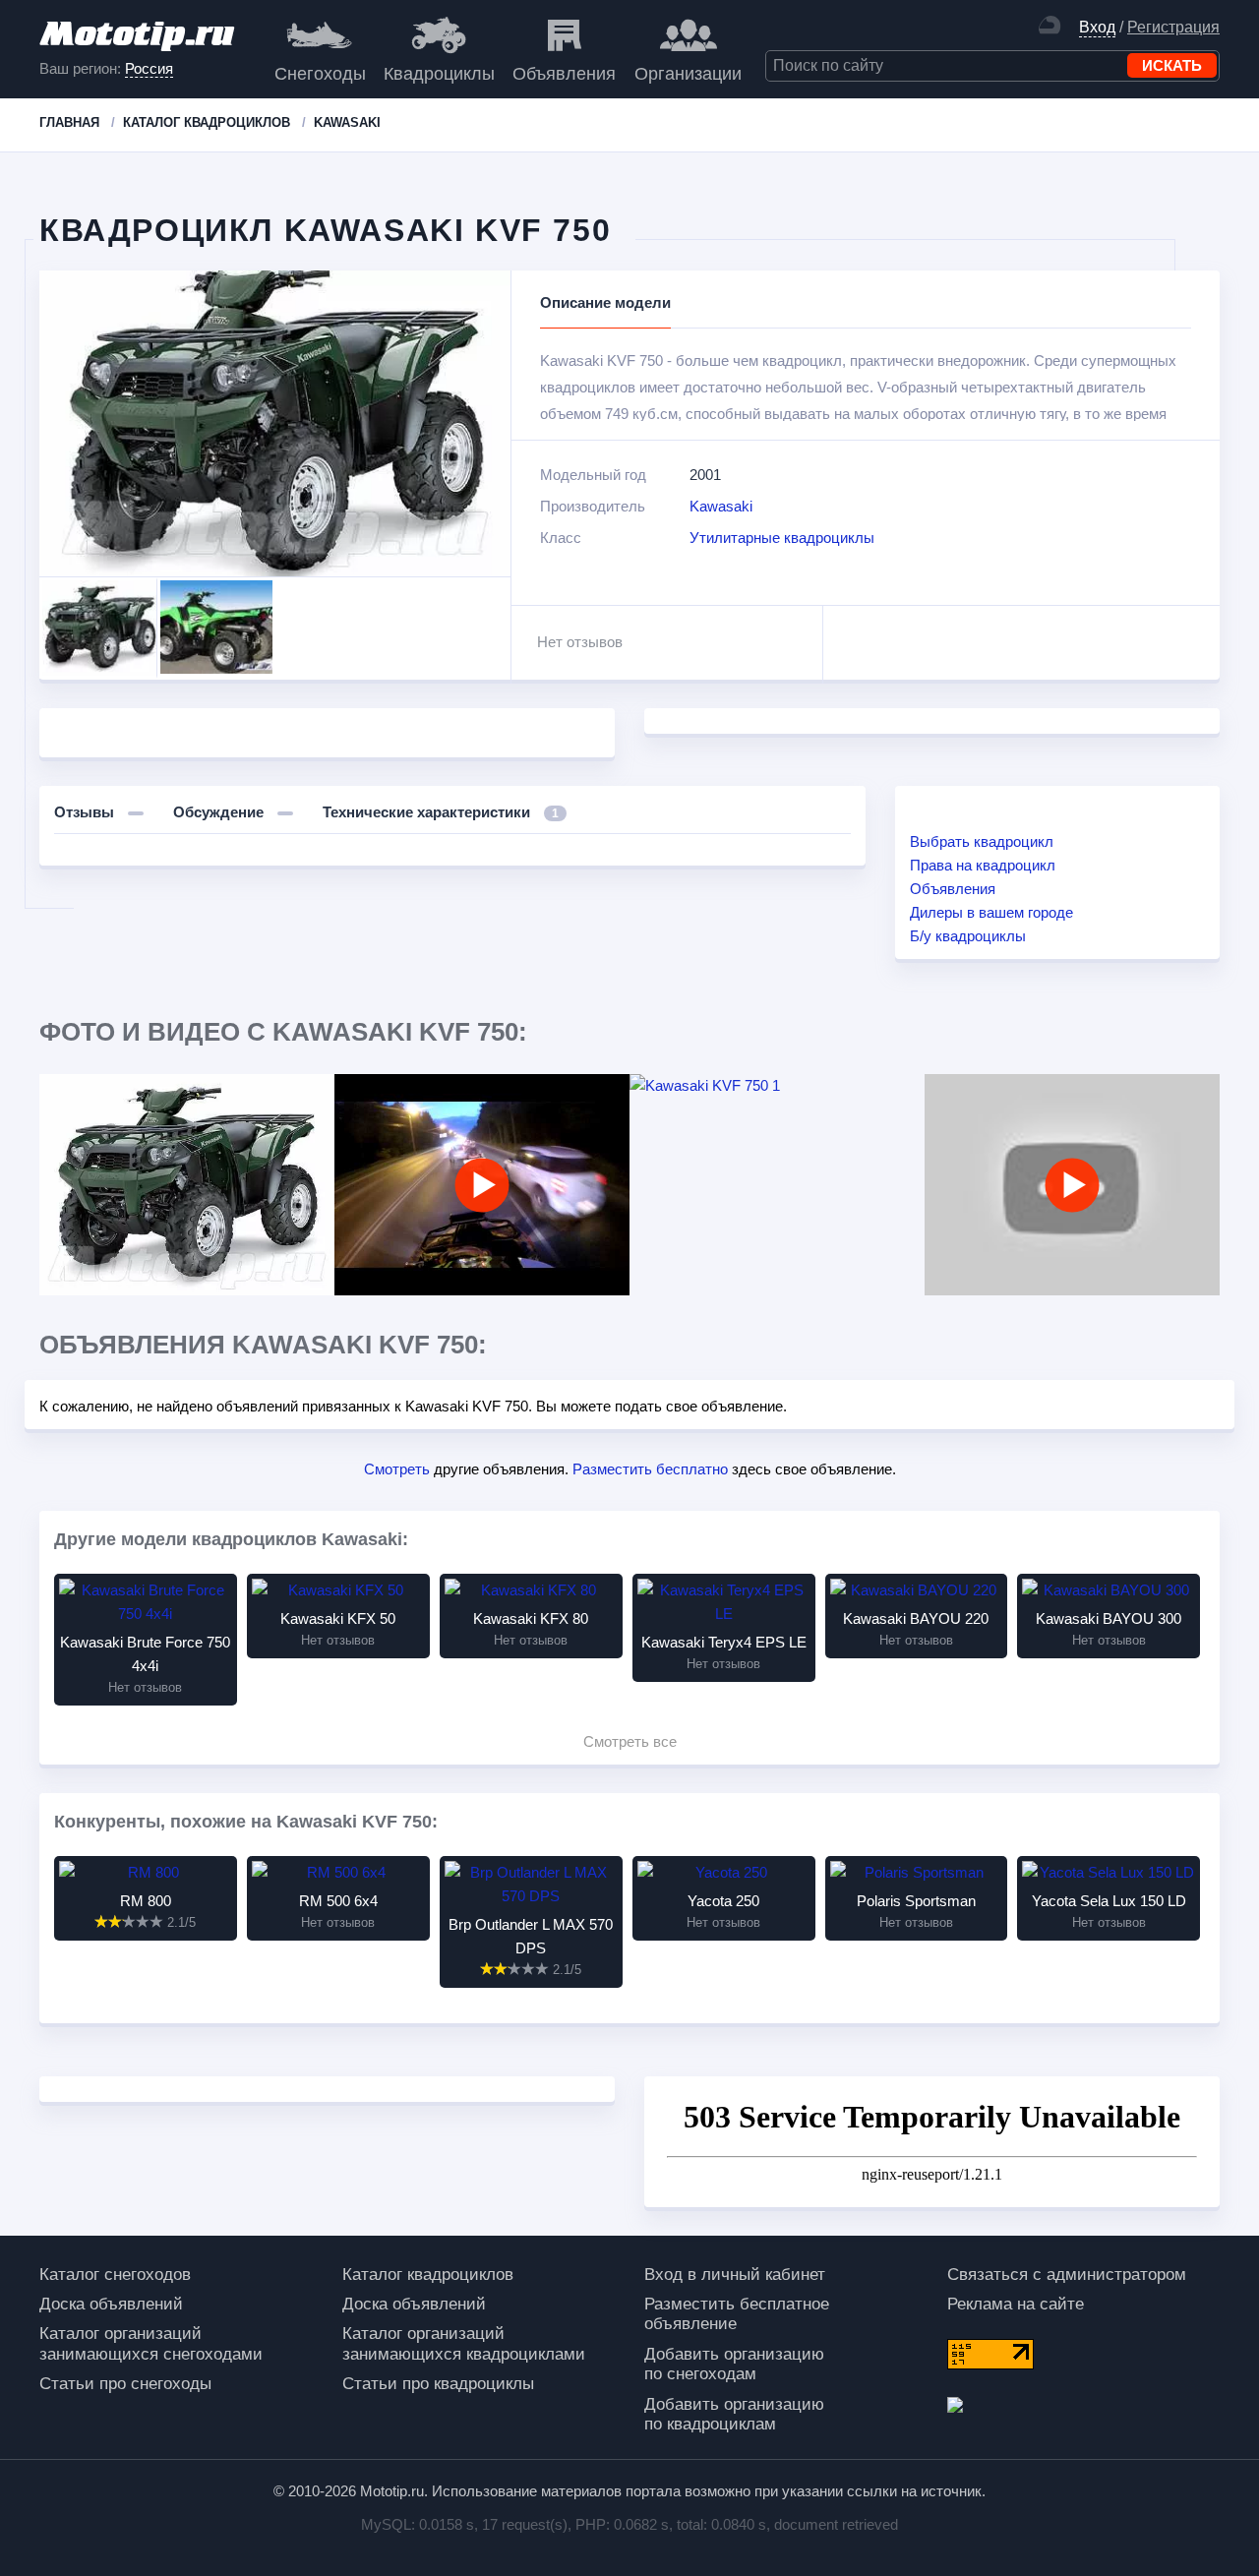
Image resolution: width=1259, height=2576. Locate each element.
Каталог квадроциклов (428, 2275)
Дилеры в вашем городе (991, 912)
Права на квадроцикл (983, 865)
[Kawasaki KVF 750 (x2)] (482, 1185)
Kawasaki (721, 506)
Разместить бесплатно (650, 1469)
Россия (149, 68)
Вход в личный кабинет (735, 2275)
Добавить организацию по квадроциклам (734, 2414)
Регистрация (1173, 27)
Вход (1097, 27)
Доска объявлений (111, 2304)
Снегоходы (320, 74)
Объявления (564, 74)
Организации (688, 74)
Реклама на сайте (1016, 2304)
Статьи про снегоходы (125, 2384)
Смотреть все (630, 1741)
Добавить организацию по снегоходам (734, 2364)
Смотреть (397, 1469)
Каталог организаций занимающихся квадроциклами (464, 2343)
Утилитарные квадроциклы (782, 538)
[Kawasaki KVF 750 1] (777, 1086)
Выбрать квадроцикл (982, 841)
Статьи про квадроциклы (438, 2384)
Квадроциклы (439, 74)
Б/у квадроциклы (968, 936)
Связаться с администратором (1067, 2275)
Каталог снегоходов (115, 2275)
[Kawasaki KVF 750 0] (187, 1185)
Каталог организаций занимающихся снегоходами (151, 2343)
